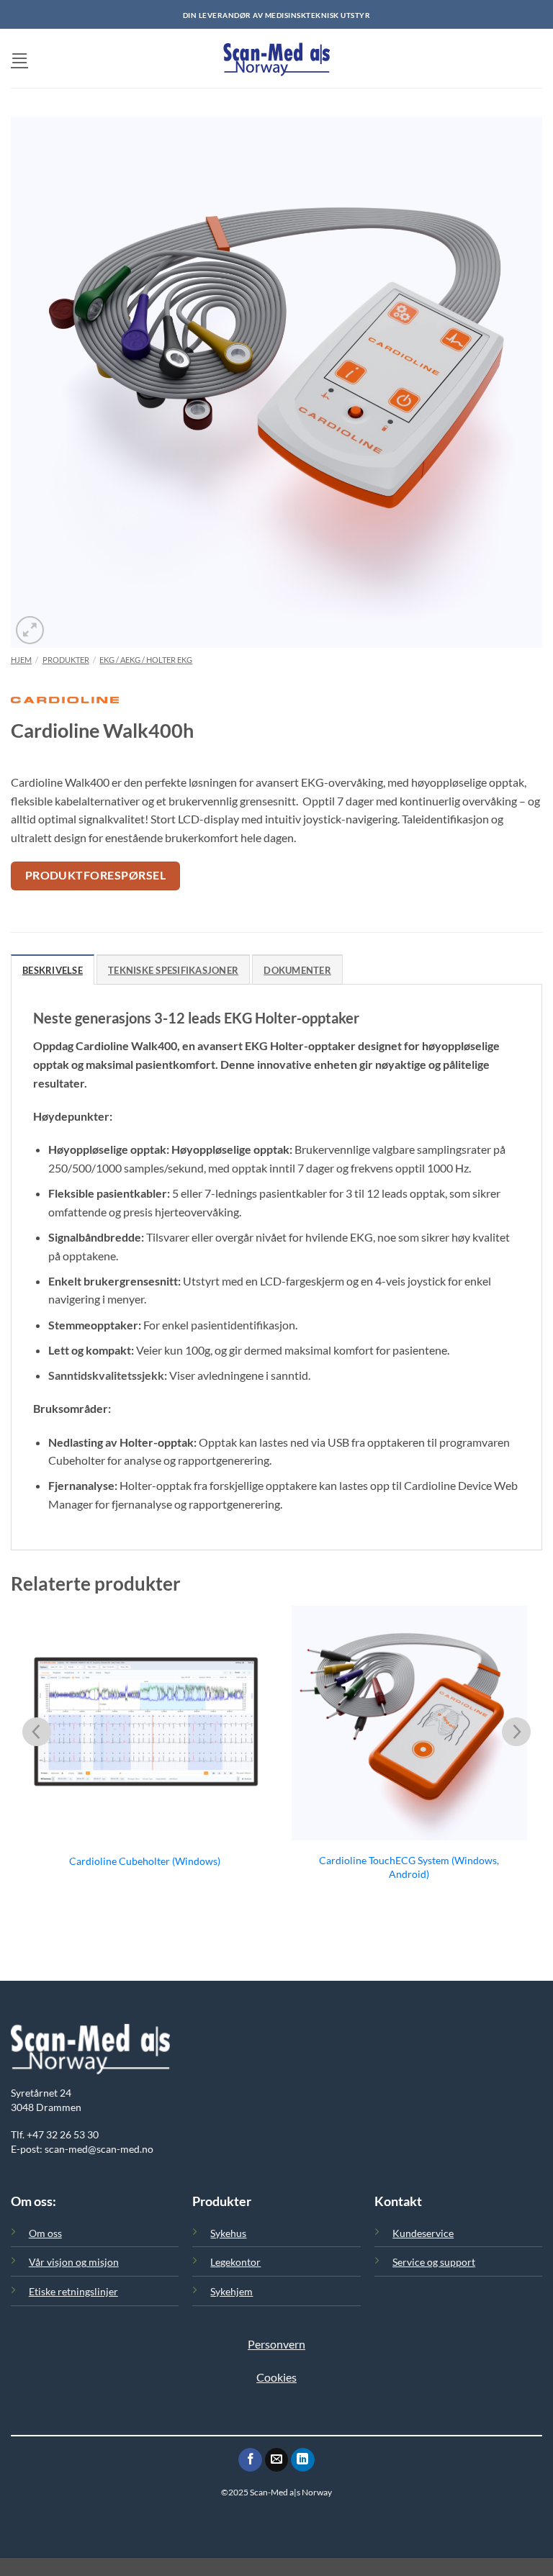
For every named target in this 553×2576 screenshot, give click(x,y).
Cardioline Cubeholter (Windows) (145, 1861)
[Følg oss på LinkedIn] (303, 2460)
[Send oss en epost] (277, 2460)
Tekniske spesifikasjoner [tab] (173, 970)
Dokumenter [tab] (297, 970)
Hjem (21, 660)
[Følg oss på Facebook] (250, 2460)
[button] (19, 58)
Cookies (276, 2377)
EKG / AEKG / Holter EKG (146, 660)
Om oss (45, 2233)
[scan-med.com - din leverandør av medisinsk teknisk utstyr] (276, 58)
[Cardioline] (65, 706)
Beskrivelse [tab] (53, 970)
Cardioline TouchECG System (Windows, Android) (409, 1867)
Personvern (276, 2344)
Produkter (66, 660)
